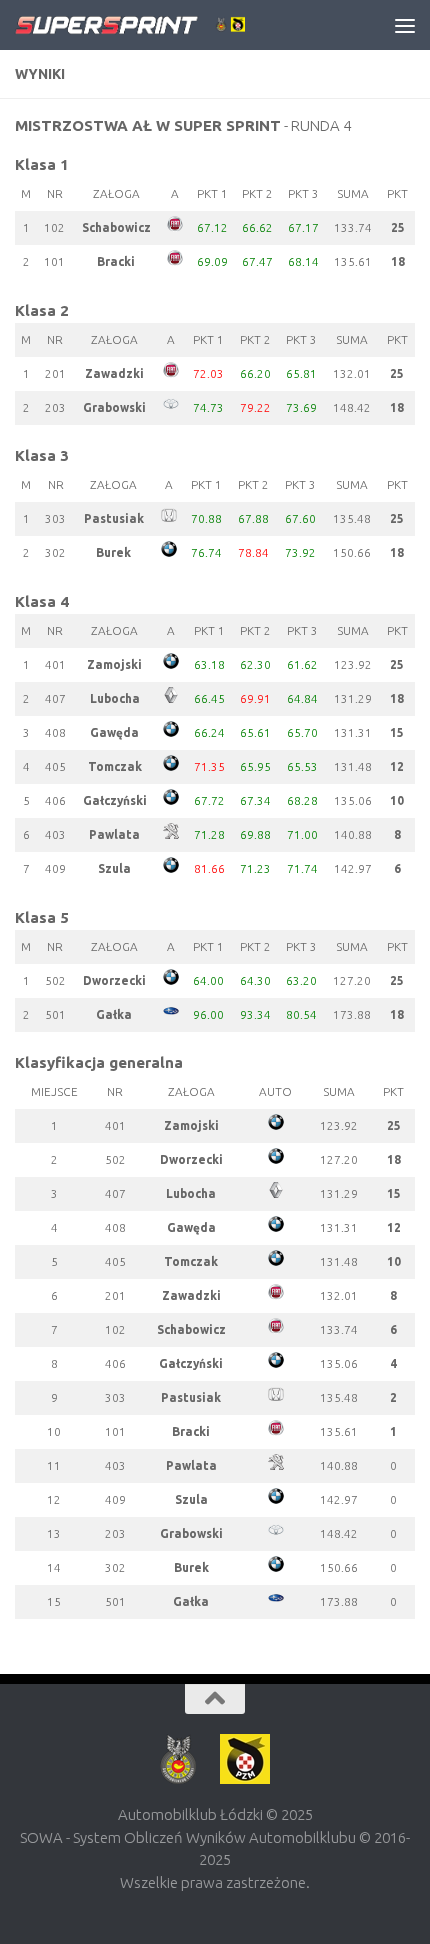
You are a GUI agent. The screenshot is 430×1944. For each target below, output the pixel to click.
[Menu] (405, 25)
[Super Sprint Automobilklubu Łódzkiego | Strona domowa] (168, 25)
